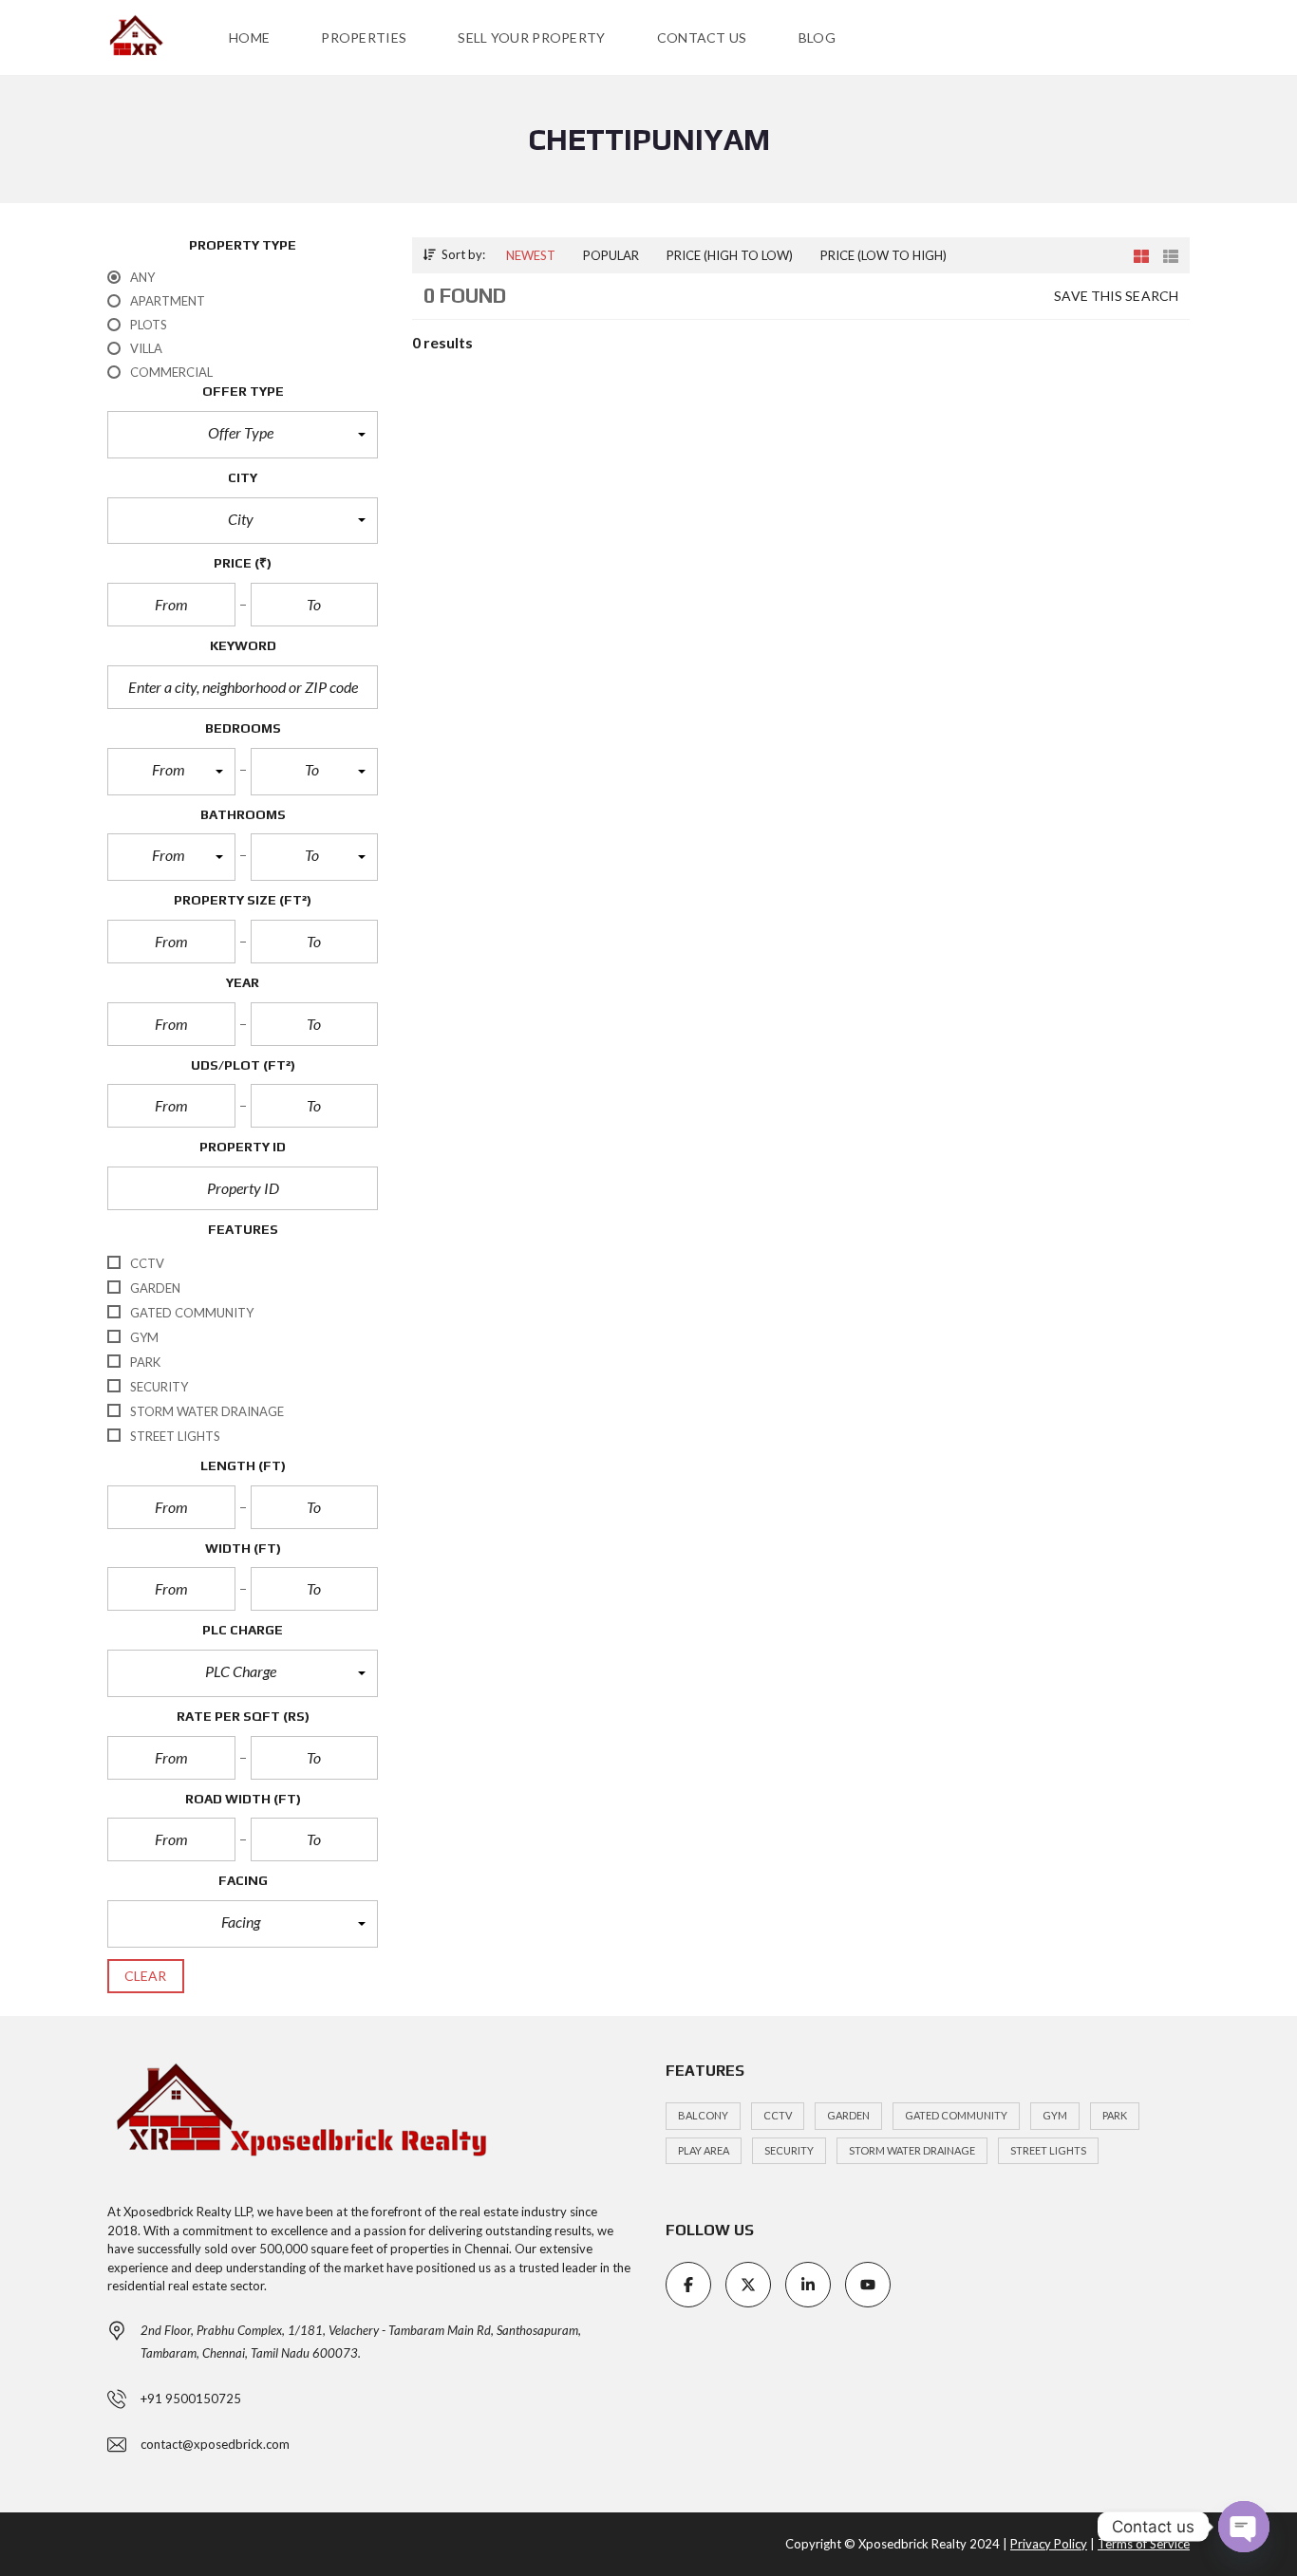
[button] (243, 435)
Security (789, 2150)
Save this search (1116, 296)
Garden (848, 2115)
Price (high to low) (730, 255)
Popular (611, 255)
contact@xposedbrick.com (215, 2444)
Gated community (956, 2115)
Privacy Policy (1049, 2544)
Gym (1055, 2115)
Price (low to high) (883, 255)
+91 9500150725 (191, 2399)
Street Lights (1048, 2150)
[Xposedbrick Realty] (136, 38)
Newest (531, 255)
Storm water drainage (912, 2150)
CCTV (778, 2115)
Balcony (703, 2115)
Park (1115, 2115)
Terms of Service (1144, 2544)
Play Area (704, 2150)
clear (146, 1976)
